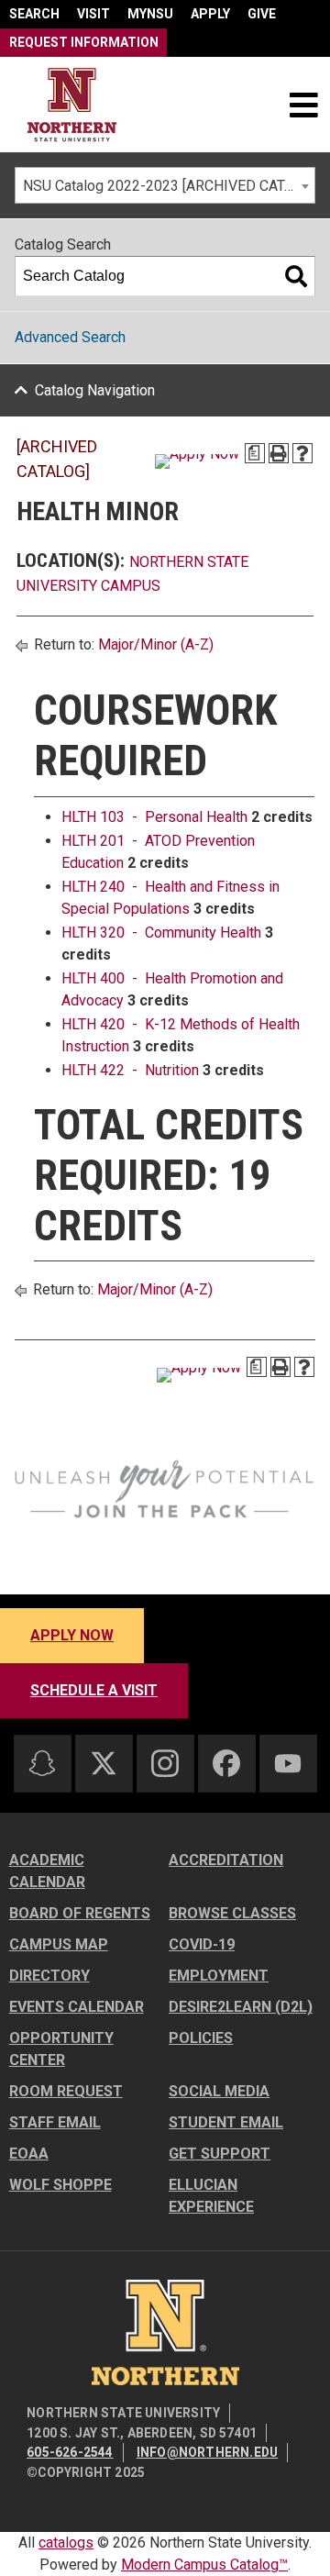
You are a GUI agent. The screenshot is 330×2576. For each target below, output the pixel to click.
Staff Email (55, 2122)
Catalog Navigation (95, 390)
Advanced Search (70, 337)
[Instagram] (165, 1763)
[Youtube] (288, 1764)
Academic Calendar (47, 1871)
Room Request (66, 2091)
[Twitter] (104, 1763)
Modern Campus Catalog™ (204, 2565)
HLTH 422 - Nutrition (130, 1070)
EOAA (29, 2154)
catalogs (66, 2543)
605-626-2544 (70, 2452)
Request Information (84, 42)
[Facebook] (226, 1763)
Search (34, 14)
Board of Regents (80, 1913)
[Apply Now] (197, 461)
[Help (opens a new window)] (302, 453)
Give (262, 14)
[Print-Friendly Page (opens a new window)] (279, 453)
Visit (93, 14)
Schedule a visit (94, 1690)
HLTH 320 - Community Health (161, 933)
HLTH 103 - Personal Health (154, 817)
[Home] (72, 105)
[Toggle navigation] (303, 105)
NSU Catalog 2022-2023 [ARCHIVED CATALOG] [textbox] (169, 186)
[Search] (296, 276)
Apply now (72, 1635)
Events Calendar (77, 2007)
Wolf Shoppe (60, 2185)
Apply (210, 14)
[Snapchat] (42, 1763)
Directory (49, 1976)
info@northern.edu (207, 2452)
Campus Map (59, 1944)
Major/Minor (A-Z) (156, 644)
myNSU (150, 14)
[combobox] (165, 185)
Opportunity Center (61, 2049)
